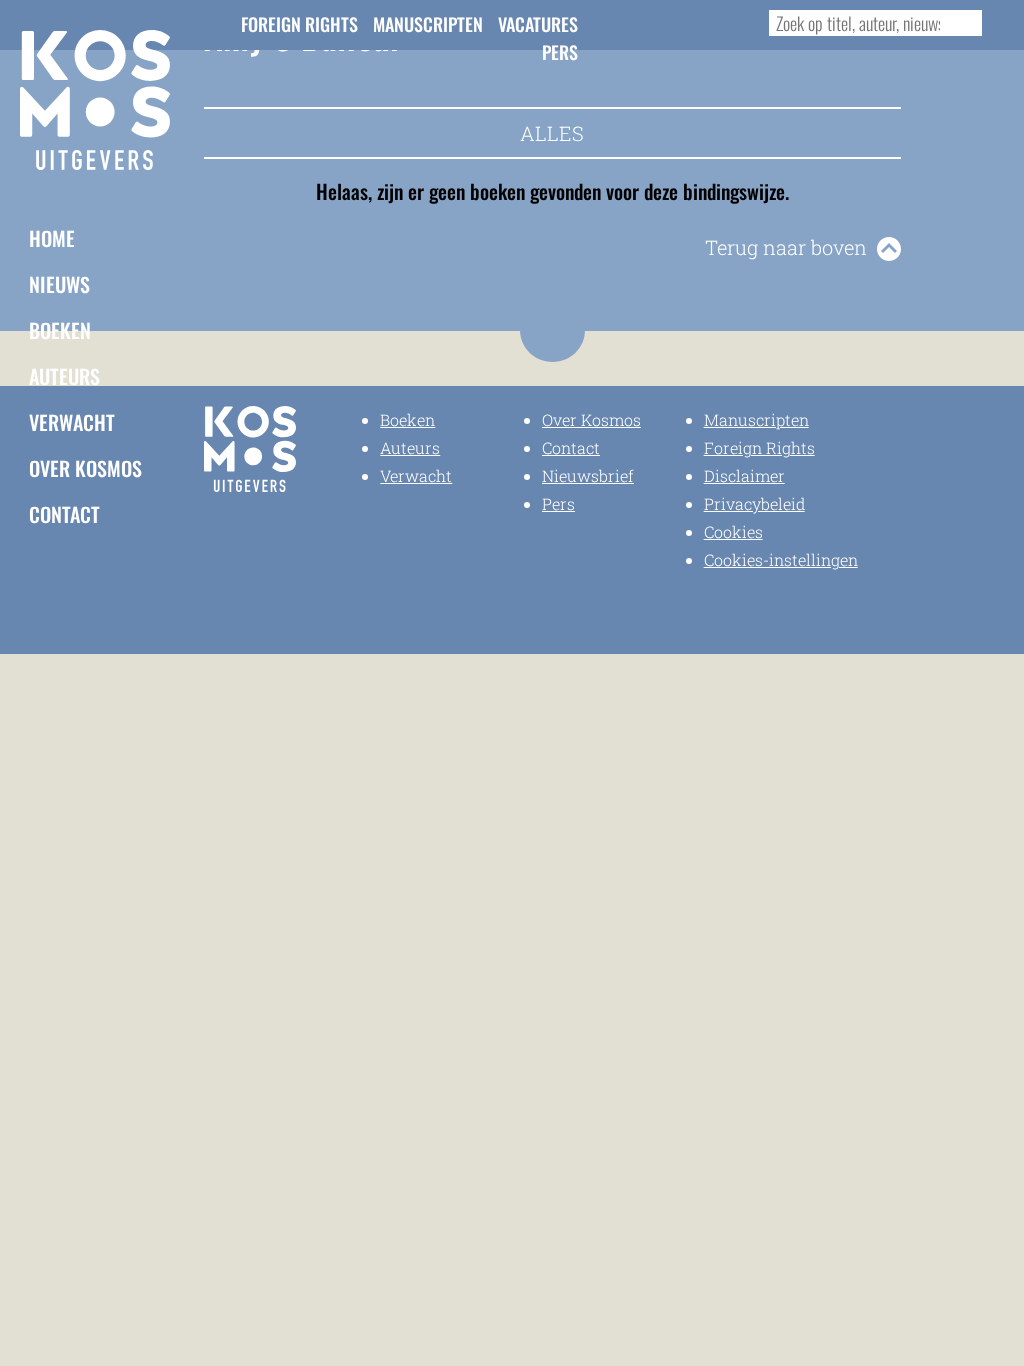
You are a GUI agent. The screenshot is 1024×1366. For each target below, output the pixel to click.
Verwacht (72, 422)
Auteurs (64, 376)
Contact (64, 514)
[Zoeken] (962, 23)
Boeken (60, 330)
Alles (552, 133)
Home (52, 238)
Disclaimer (744, 475)
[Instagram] (658, 22)
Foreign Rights (299, 24)
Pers (560, 52)
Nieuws (59, 284)
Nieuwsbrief (588, 475)
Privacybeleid (754, 503)
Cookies (733, 531)
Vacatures (538, 24)
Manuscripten (428, 24)
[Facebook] (625, 22)
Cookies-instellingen (781, 559)
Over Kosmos (85, 468)
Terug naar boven (786, 247)
